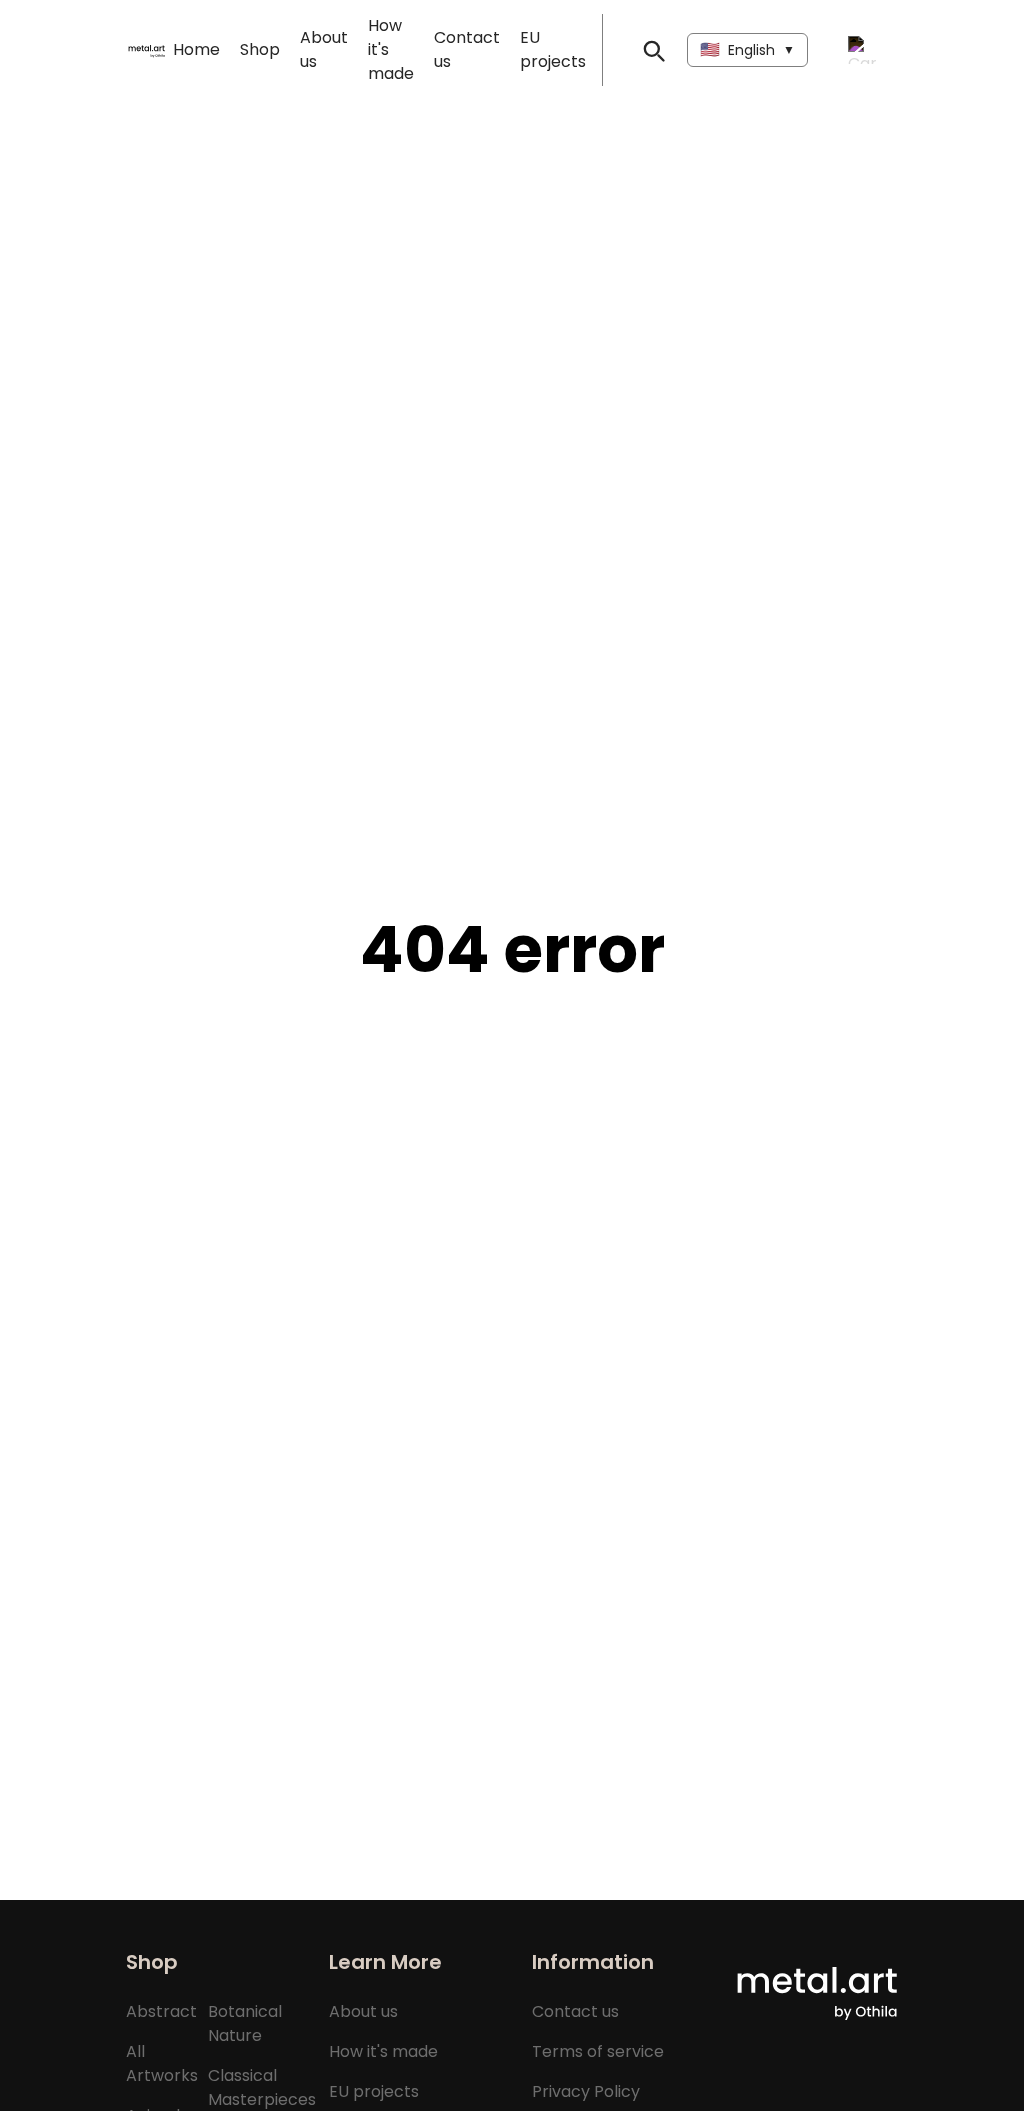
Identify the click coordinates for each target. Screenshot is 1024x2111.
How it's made (383, 2051)
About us (363, 2011)
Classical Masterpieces (262, 2087)
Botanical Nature (245, 2023)
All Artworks (162, 2063)
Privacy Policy (586, 2091)
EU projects (374, 2091)
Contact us (575, 2011)
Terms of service (598, 2051)
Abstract (161, 2011)
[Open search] (653, 50)
